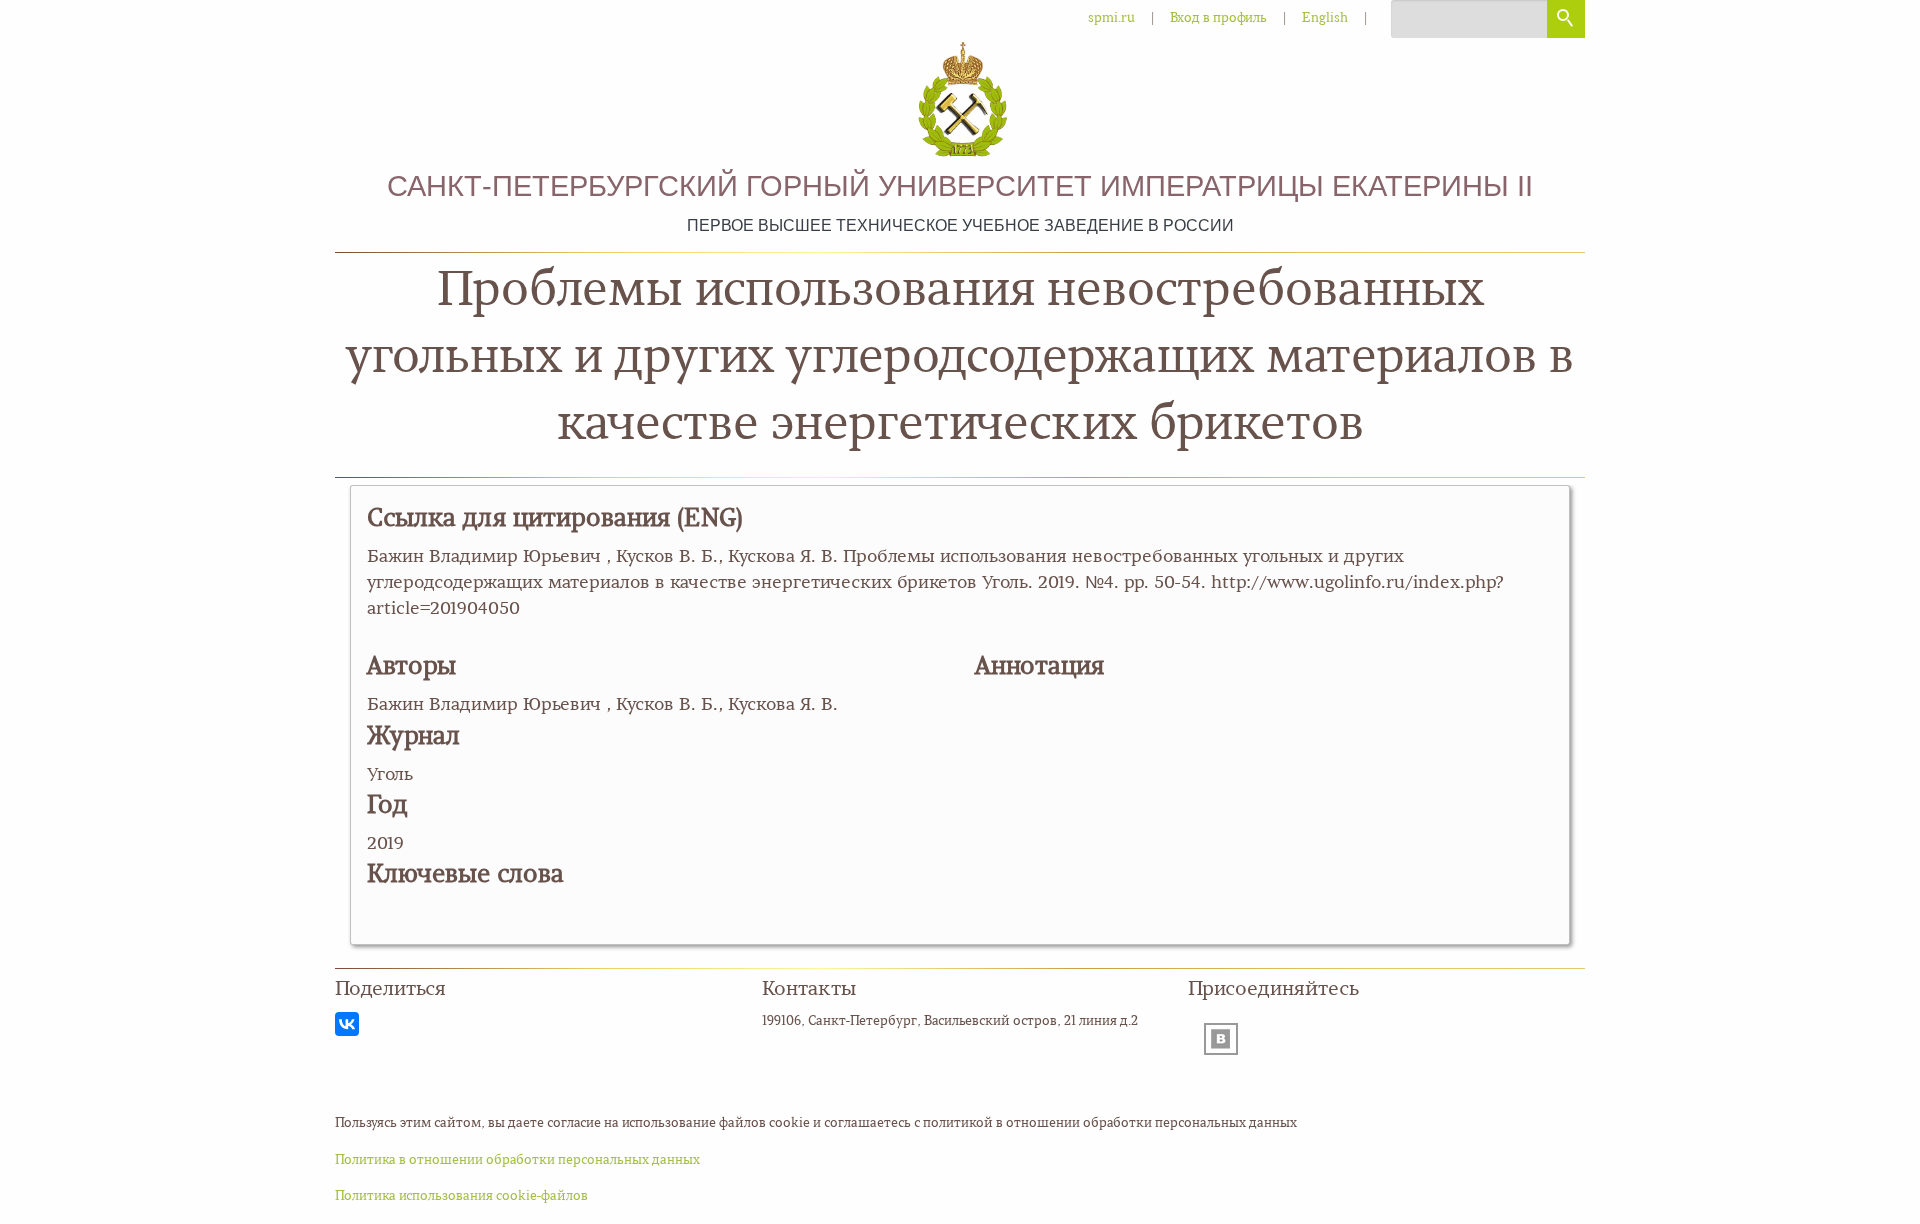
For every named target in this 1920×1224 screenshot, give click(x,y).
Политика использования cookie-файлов (461, 1196)
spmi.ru (1111, 18)
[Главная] (960, 101)
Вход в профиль (1218, 18)
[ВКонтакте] (347, 1024)
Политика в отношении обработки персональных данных (517, 1160)
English (1325, 18)
